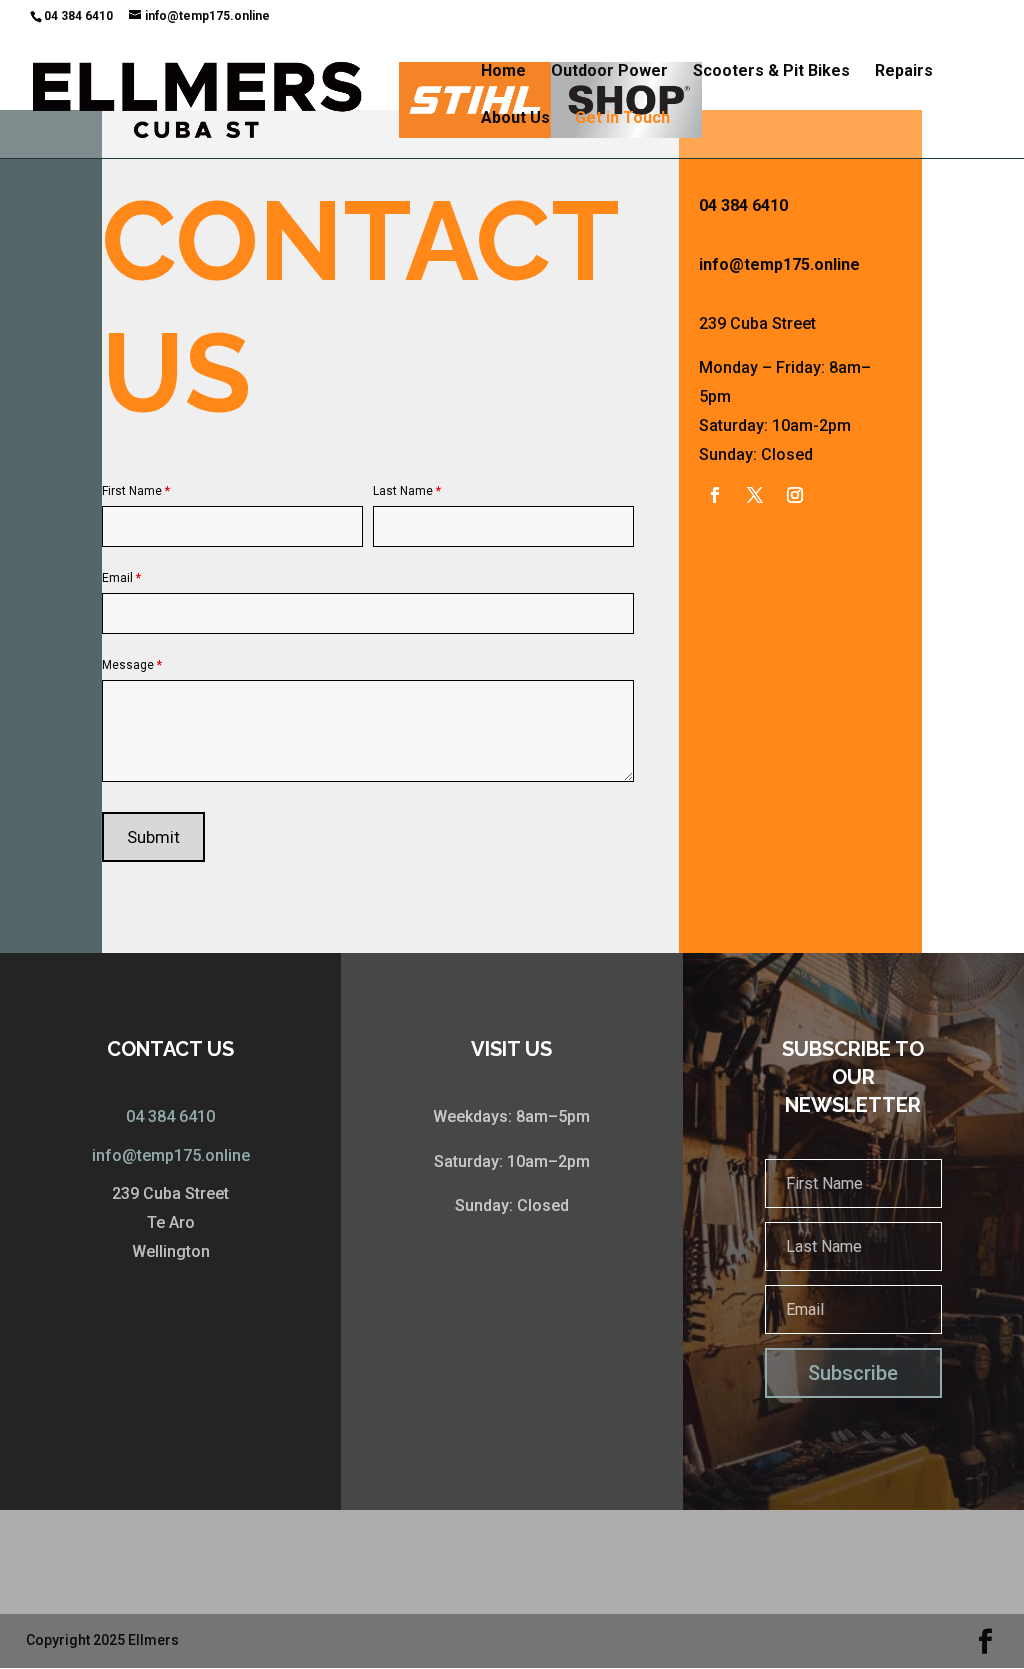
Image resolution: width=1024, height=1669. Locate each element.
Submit (153, 837)
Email (121, 578)
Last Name (407, 491)
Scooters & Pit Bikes (771, 72)
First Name (136, 491)
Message (132, 665)
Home (503, 72)
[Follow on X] (755, 495)
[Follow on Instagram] (795, 495)
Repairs (904, 72)
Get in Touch (622, 119)
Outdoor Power (609, 72)
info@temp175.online (171, 1155)
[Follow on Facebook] (715, 495)
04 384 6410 (170, 1116)
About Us (515, 119)
